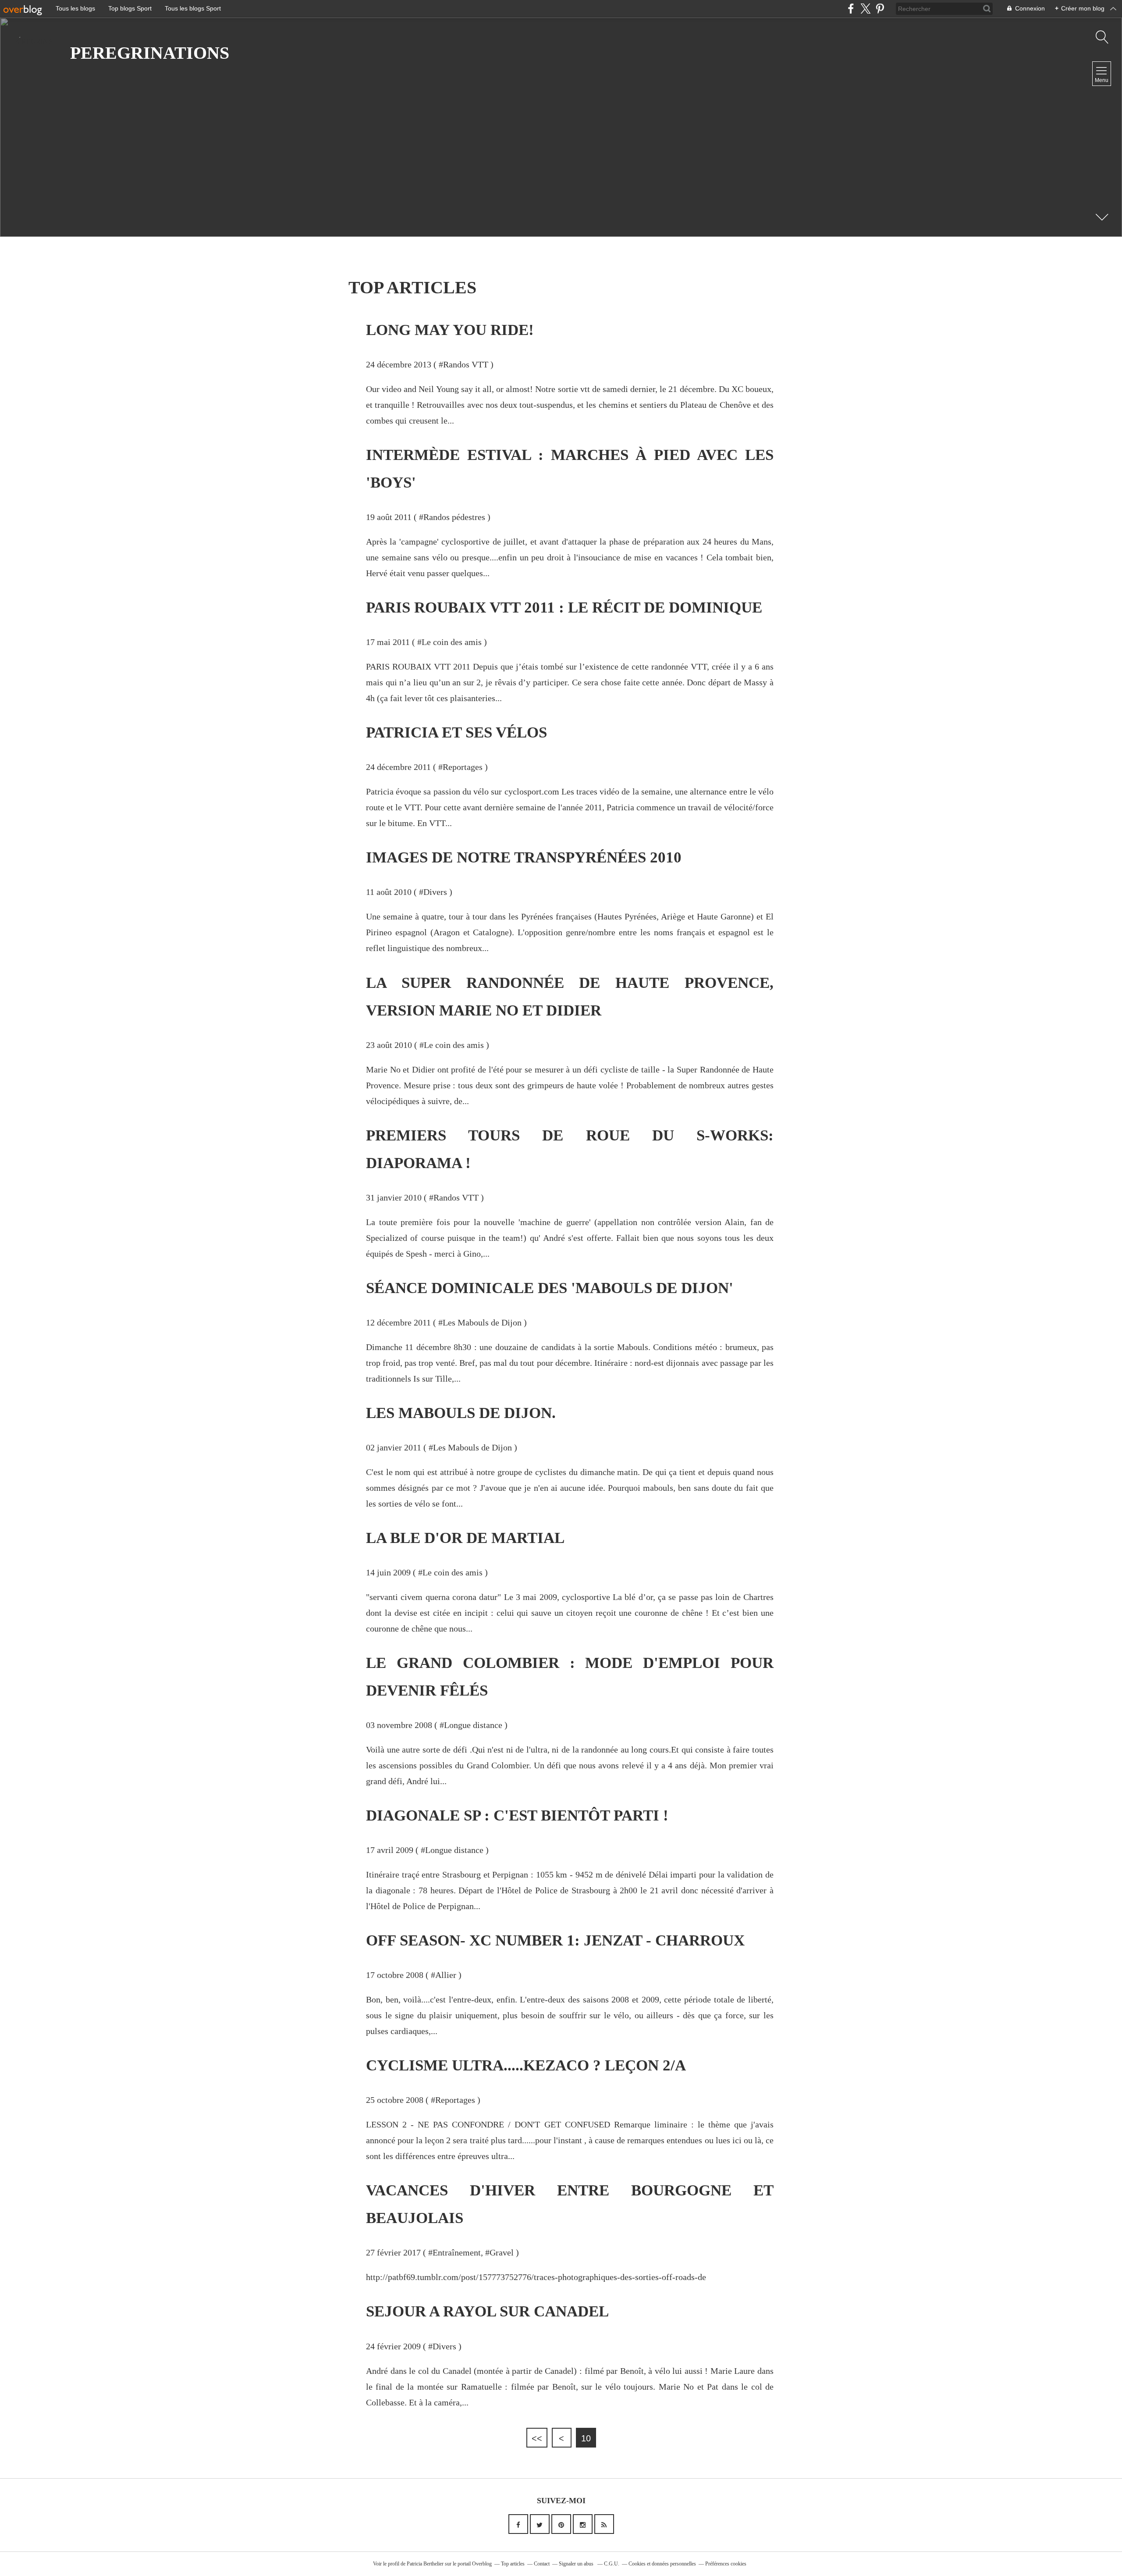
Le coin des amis (452, 642)
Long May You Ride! (450, 330)
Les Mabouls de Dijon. (461, 1413)
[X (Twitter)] (865, 9)
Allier (446, 1975)
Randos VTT (466, 364)
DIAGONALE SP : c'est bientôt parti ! (517, 1815)
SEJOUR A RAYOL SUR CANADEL (487, 2311)
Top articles (513, 2564)
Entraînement (457, 2252)
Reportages (463, 767)
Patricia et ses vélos (456, 732)
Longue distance (473, 1725)
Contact (542, 2564)
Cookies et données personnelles (662, 2564)
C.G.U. (612, 2564)
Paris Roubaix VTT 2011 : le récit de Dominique (564, 607)
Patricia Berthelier (426, 2564)
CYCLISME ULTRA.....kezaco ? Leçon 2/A (526, 2065)
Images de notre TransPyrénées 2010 (524, 857)
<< (537, 2438)
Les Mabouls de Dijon (482, 1322)
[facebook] (851, 9)
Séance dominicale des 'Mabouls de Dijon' (550, 1288)
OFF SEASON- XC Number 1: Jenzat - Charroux (555, 1940)
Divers (435, 892)
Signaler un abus (577, 2564)
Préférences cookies (726, 2564)
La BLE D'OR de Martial (465, 1538)
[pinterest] (880, 9)
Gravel (502, 2252)
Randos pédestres (454, 517)
